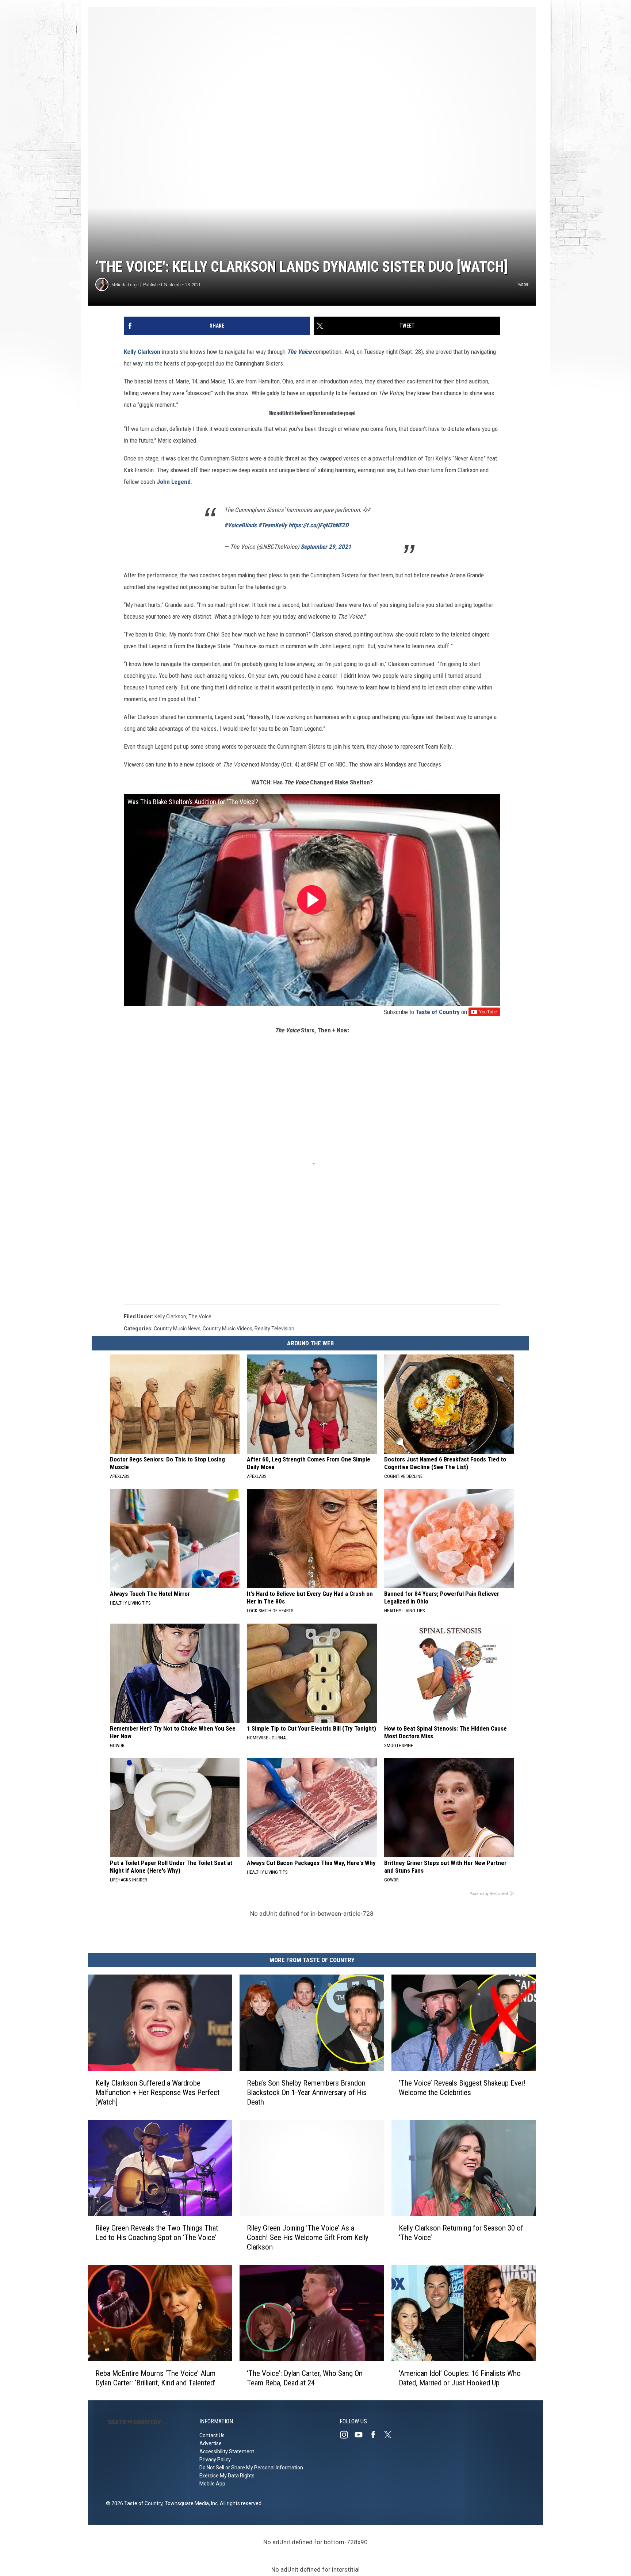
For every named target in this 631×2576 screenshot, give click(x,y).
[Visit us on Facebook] (376, 2435)
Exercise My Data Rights (227, 2476)
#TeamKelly (273, 525)
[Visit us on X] (391, 2435)
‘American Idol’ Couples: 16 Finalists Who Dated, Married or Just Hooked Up (460, 2378)
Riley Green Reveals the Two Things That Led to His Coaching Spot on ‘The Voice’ (157, 2233)
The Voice (299, 352)
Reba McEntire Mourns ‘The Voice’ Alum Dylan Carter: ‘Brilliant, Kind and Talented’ (155, 2378)
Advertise (211, 2443)
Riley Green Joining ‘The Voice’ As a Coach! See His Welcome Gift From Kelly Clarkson (308, 2237)
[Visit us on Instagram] (347, 2435)
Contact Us (212, 2435)
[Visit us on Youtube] (362, 2435)
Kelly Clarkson (142, 352)
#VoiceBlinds (240, 525)
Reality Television (274, 1329)
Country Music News (177, 1329)
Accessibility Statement (227, 2451)
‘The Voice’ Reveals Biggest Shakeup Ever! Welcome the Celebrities (462, 2087)
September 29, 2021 (326, 547)
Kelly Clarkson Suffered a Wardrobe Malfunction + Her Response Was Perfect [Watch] (157, 2092)
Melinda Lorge (125, 285)
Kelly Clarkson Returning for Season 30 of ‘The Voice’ (461, 2233)
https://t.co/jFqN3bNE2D (319, 525)
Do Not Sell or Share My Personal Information (251, 2468)
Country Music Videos (227, 1329)
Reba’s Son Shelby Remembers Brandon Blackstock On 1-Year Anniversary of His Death (307, 2092)
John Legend (174, 482)
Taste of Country (438, 1012)
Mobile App (212, 2484)
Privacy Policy (215, 2460)
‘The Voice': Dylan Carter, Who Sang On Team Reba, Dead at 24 (305, 2378)
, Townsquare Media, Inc (190, 2503)
